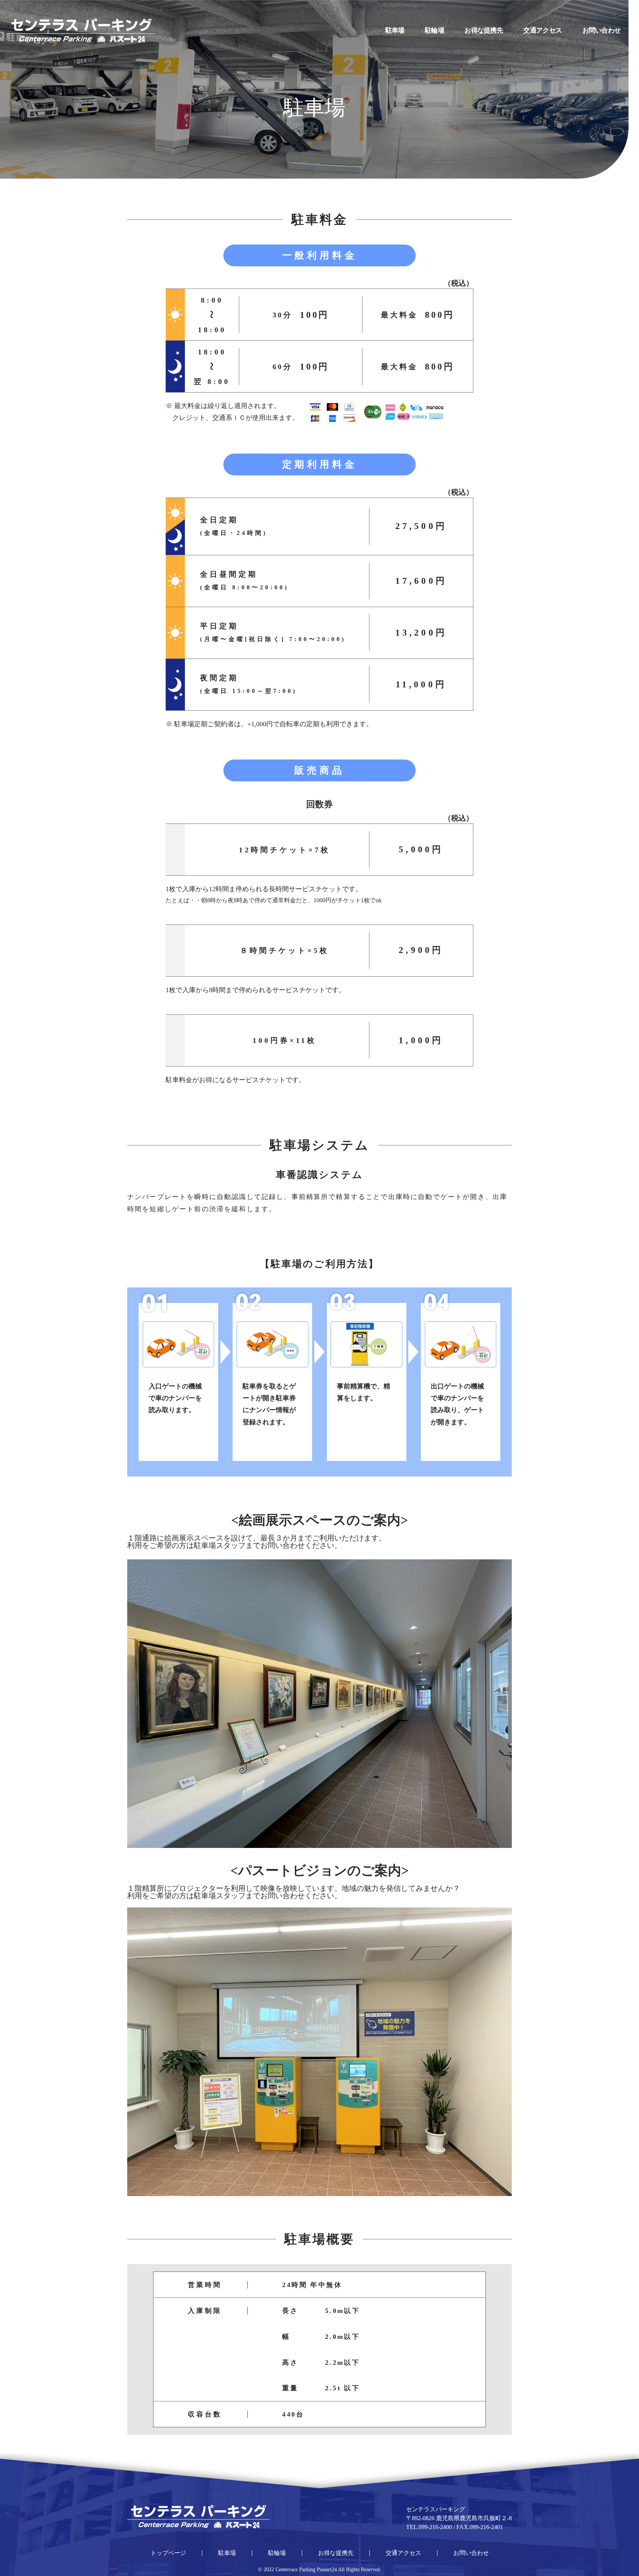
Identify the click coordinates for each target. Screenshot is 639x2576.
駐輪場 (435, 30)
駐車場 (395, 30)
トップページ (168, 2553)
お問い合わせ (602, 30)
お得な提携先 (484, 30)
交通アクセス (542, 30)
